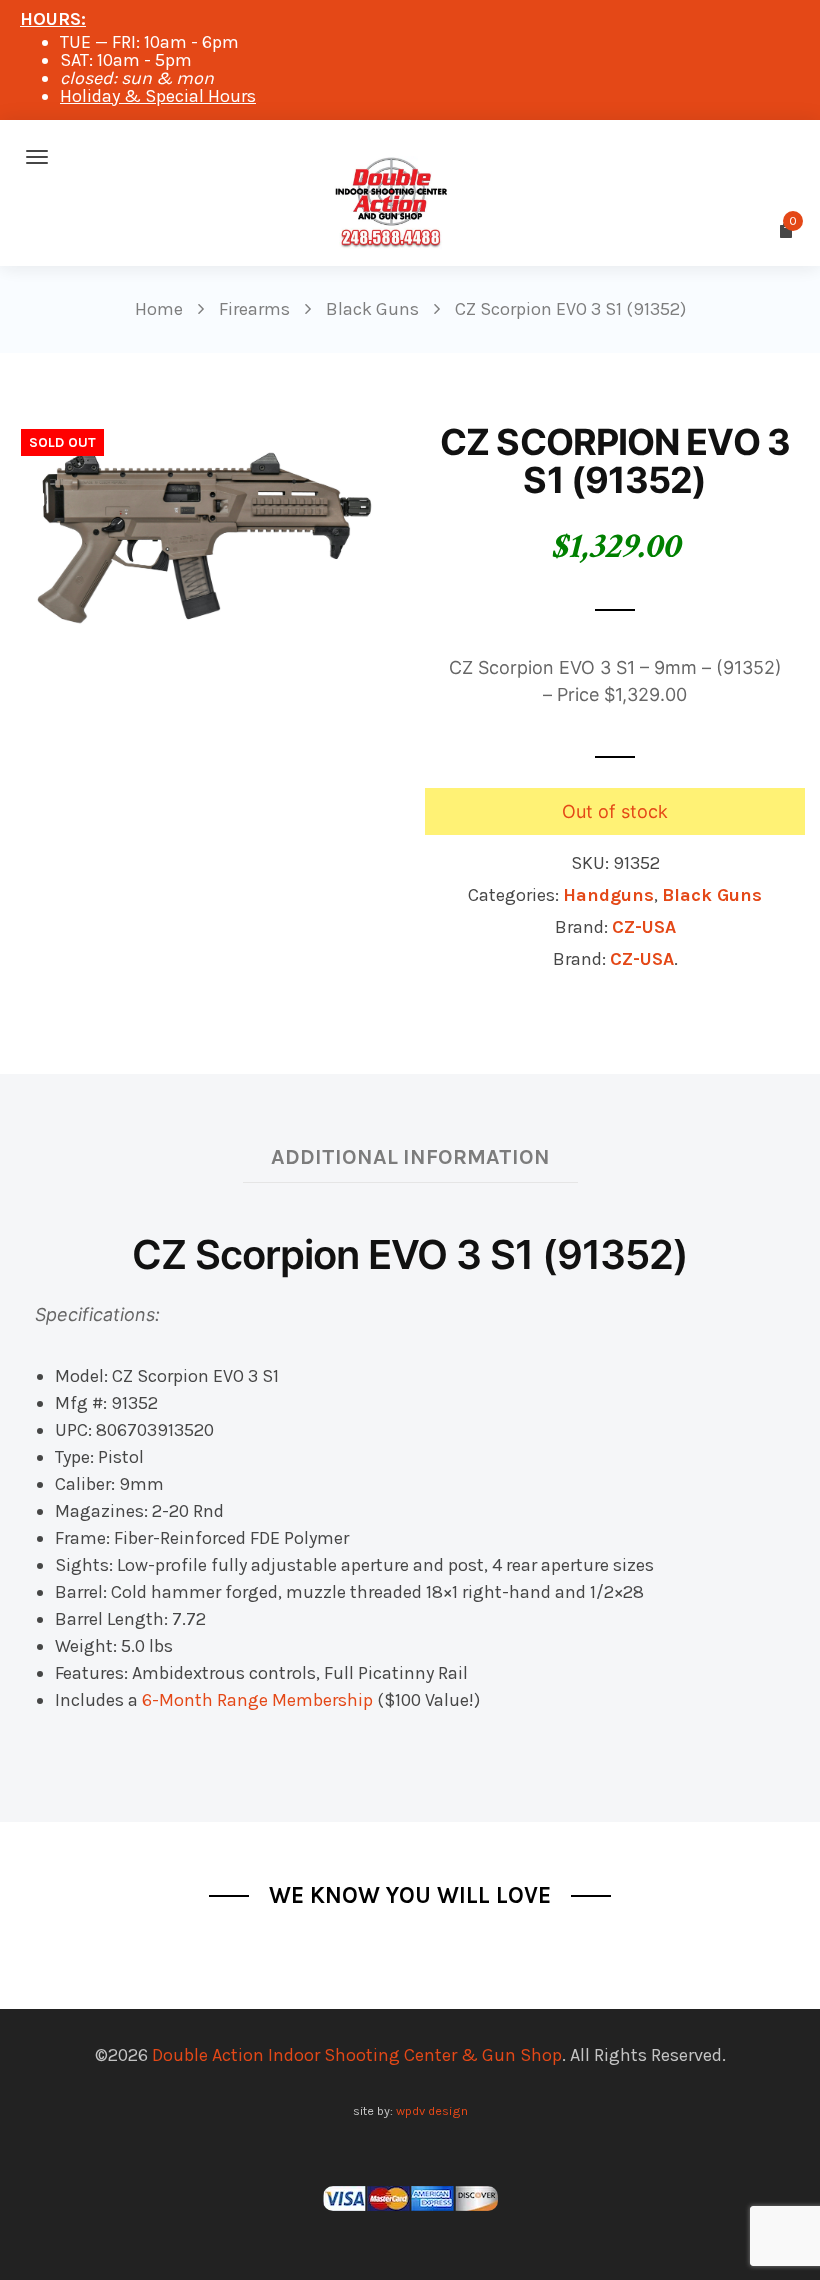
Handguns (608, 895)
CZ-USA (644, 927)
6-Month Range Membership (257, 1700)
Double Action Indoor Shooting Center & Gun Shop (357, 2055)
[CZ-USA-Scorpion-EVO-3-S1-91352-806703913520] (205, 536)
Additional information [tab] (410, 1156)
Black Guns (712, 895)
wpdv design (432, 2110)
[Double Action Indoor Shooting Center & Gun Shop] (410, 157)
